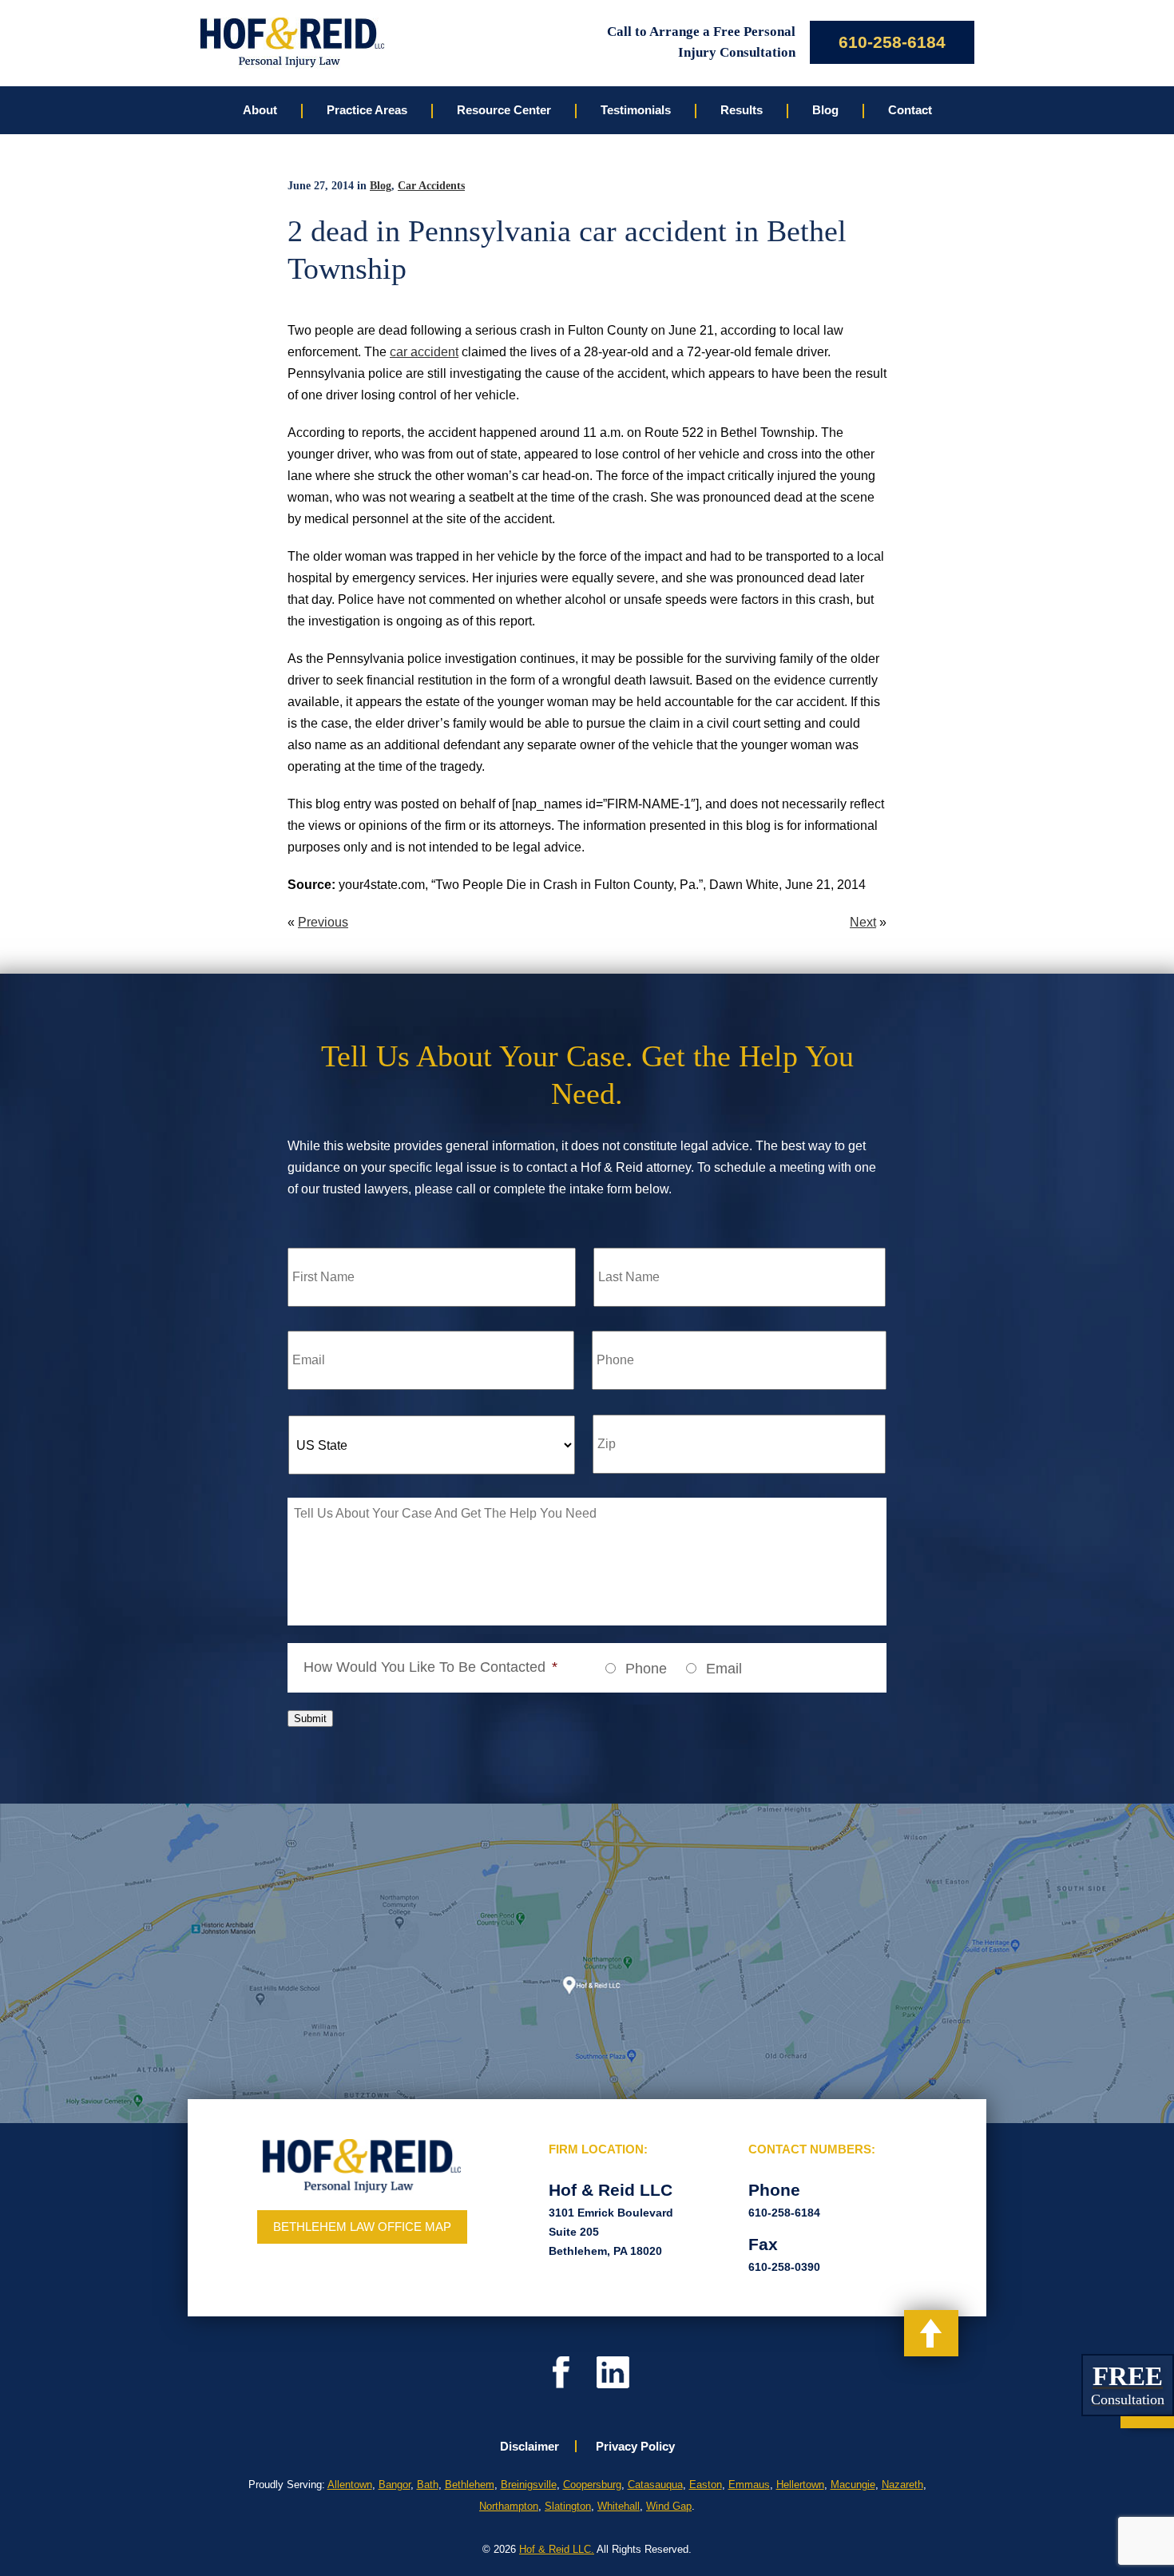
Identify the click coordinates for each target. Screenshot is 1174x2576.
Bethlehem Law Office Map (362, 2227)
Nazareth (902, 2485)
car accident (424, 352)
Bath (428, 2485)
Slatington (568, 2506)
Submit (310, 1719)
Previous (323, 922)
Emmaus (749, 2485)
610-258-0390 (784, 2267)
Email (724, 1669)
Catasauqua (655, 2485)
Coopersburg (592, 2485)
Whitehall (619, 2506)
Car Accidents (431, 186)
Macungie (853, 2485)
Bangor (395, 2485)
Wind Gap (669, 2506)
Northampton (509, 2506)
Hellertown (800, 2485)
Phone (646, 1669)
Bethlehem (470, 2485)
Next (863, 922)
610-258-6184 (892, 42)
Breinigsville (529, 2485)
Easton (706, 2485)
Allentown (350, 2485)
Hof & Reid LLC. (557, 2549)
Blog (381, 186)
